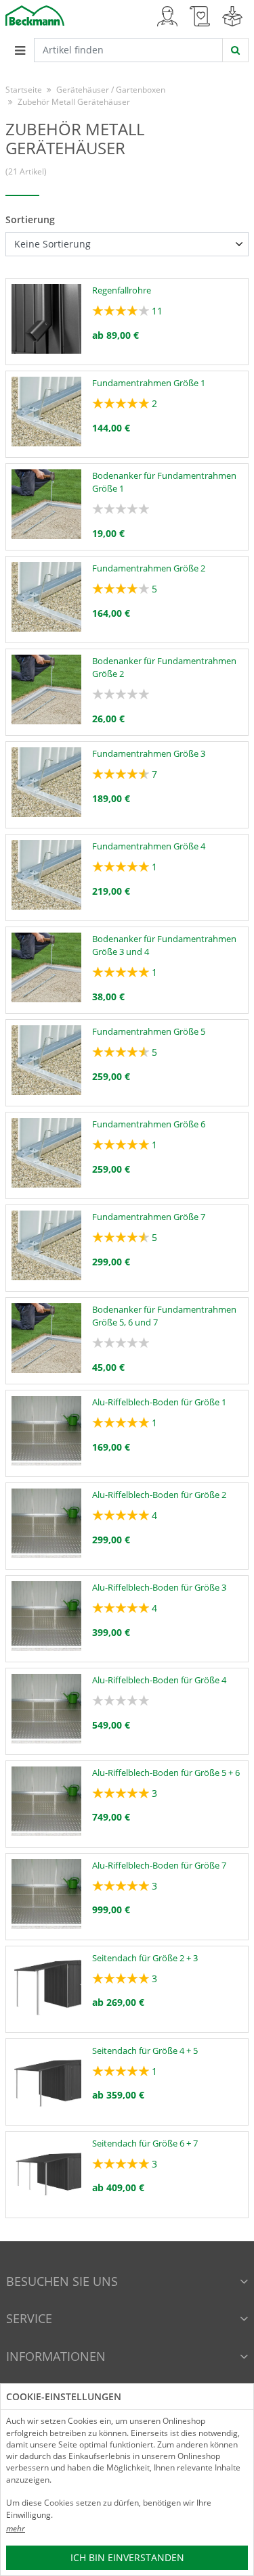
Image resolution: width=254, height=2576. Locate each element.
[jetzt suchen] (235, 50)
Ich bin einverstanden (127, 2557)
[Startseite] (35, 15)
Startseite (24, 90)
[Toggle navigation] (20, 50)
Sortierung (30, 219)
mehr (16, 2528)
